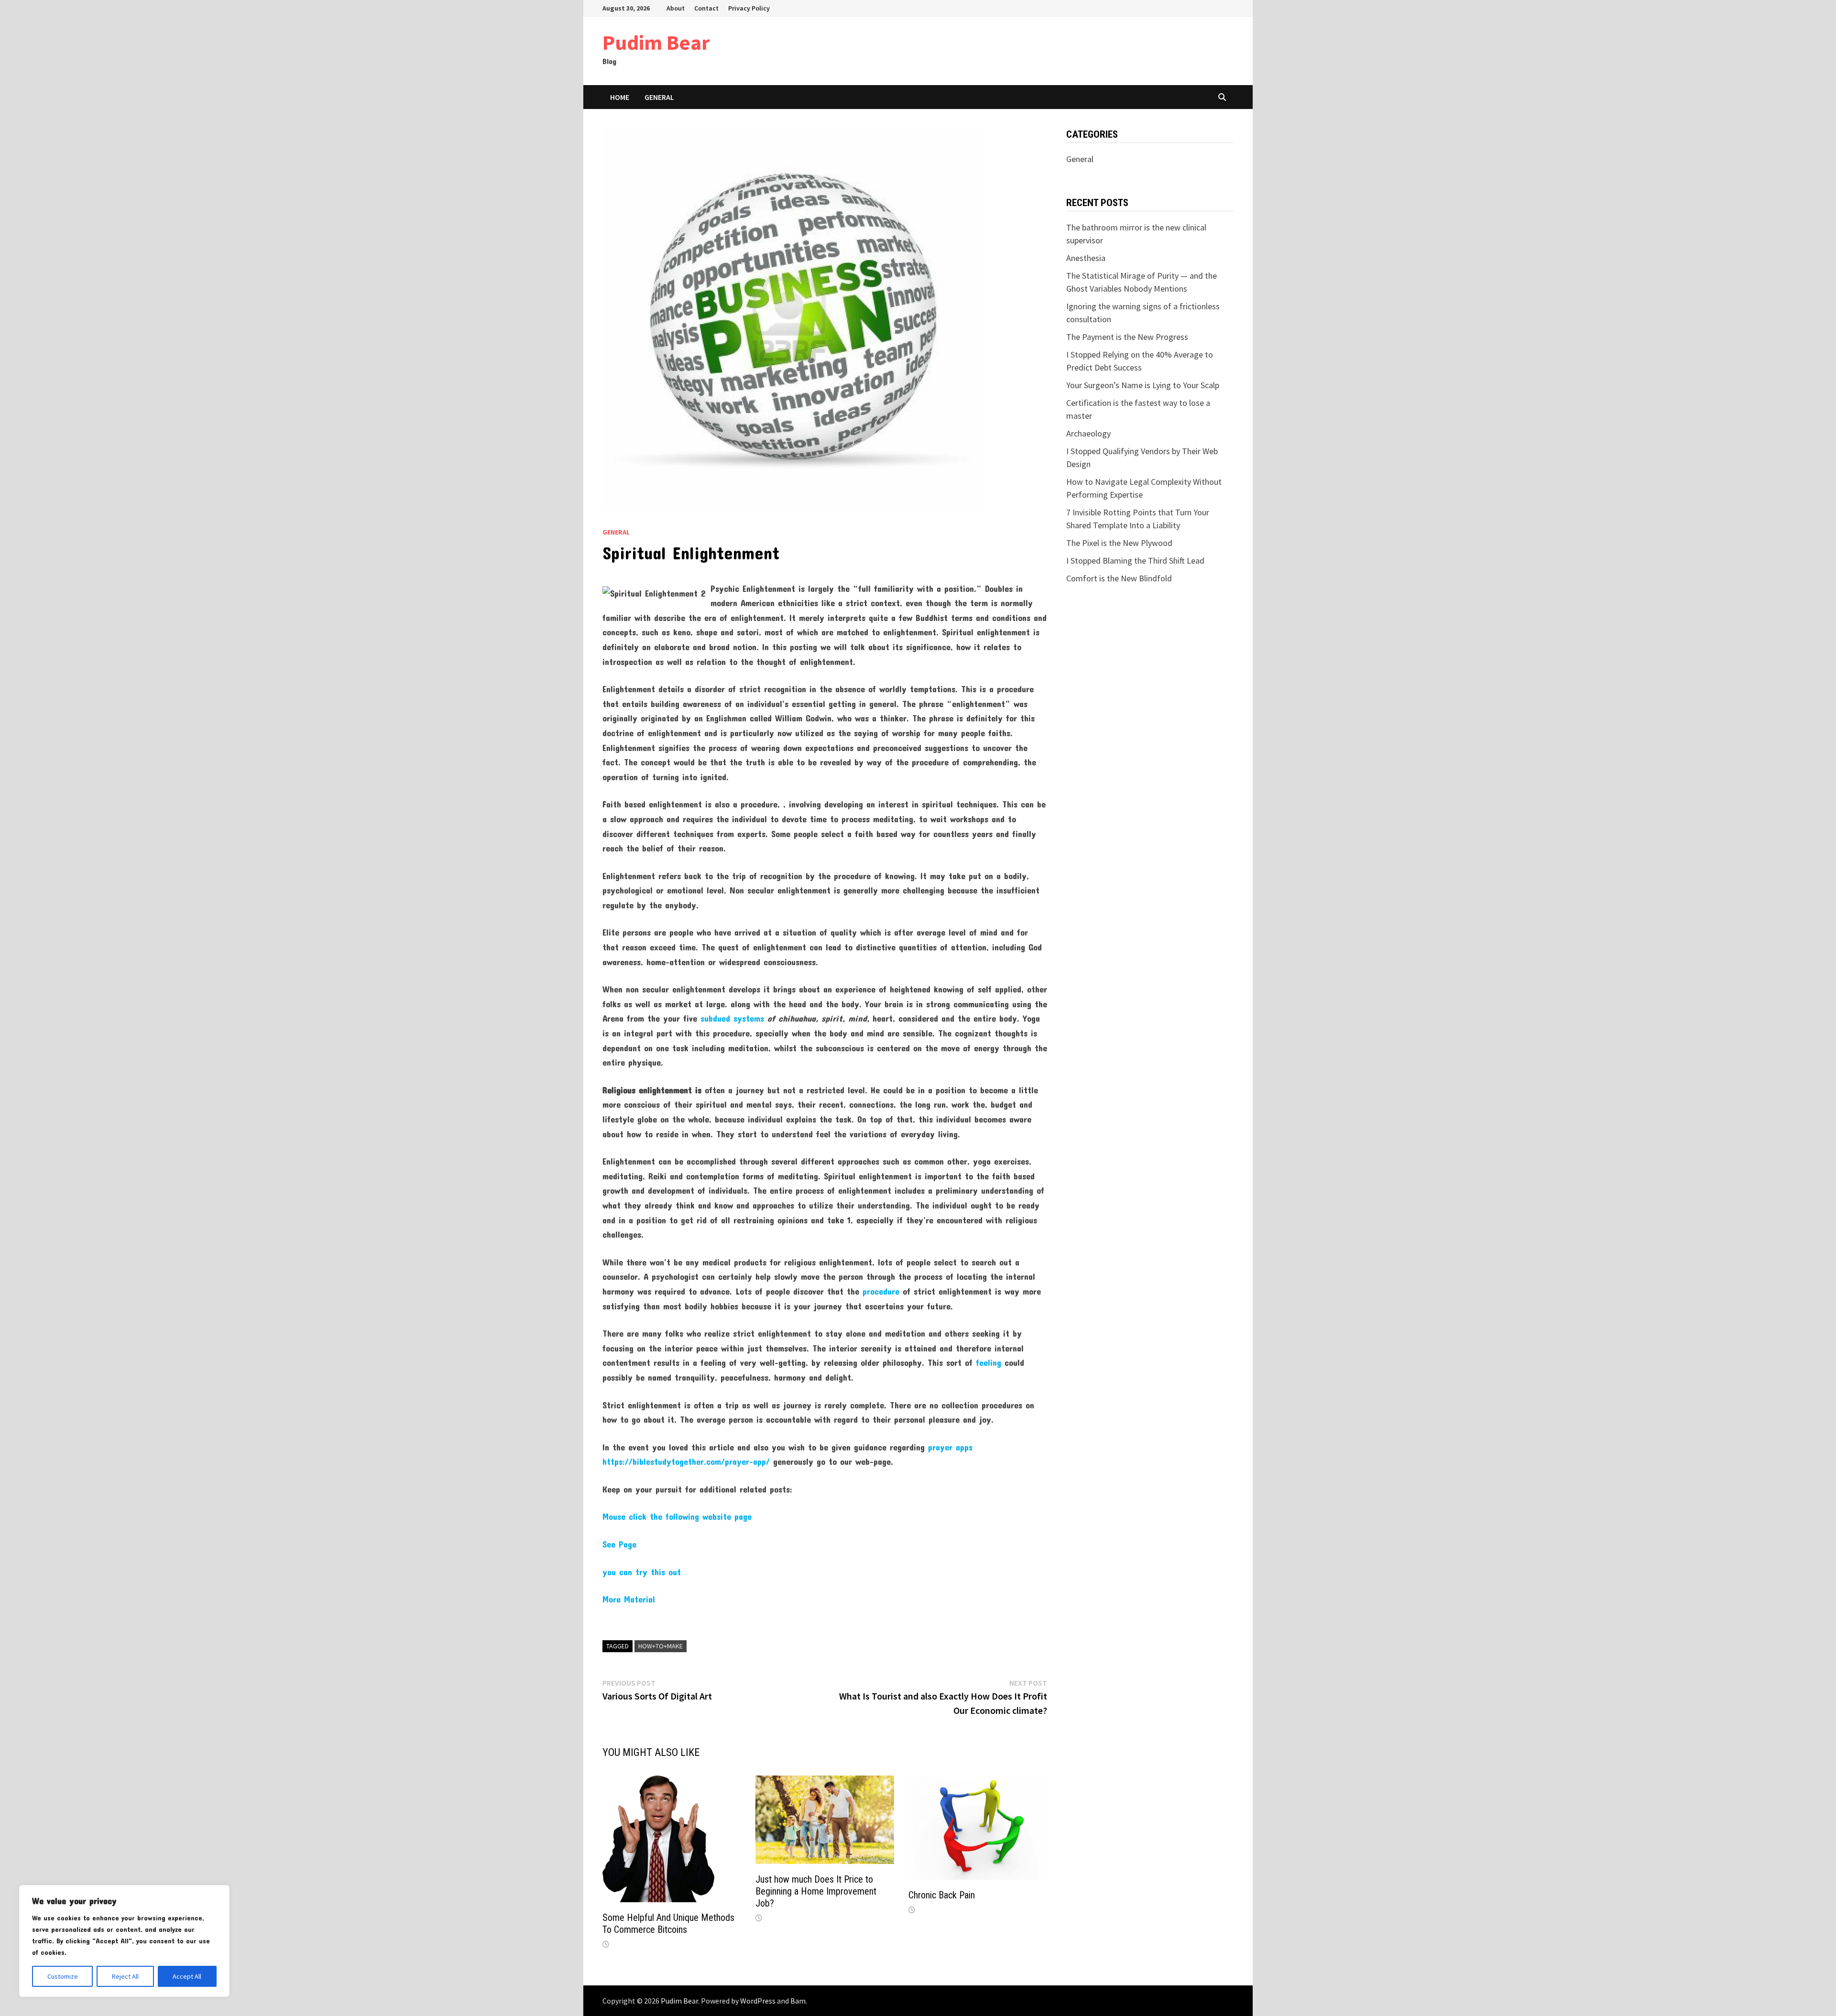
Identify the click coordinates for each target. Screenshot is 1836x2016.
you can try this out (642, 1572)
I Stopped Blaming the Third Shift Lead (1135, 561)
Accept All (187, 1976)
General (659, 97)
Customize (63, 1976)
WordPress (758, 2001)
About (676, 8)
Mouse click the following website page (677, 1516)
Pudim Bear (656, 42)
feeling (989, 1362)
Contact (706, 8)
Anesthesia (1086, 258)
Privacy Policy (749, 8)
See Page (619, 1544)
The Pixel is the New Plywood (1119, 543)
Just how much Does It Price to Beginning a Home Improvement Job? (816, 1891)
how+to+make (661, 1646)
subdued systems (732, 1018)
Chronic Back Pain (942, 1895)
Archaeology (1088, 433)
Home (620, 97)
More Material (629, 1599)
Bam (798, 2001)
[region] (124, 1941)
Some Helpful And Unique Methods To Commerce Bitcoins (668, 1923)
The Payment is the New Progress (1127, 337)
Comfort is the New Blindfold (1119, 578)
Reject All (125, 1976)
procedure (881, 1291)
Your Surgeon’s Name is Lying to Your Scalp (1143, 385)
